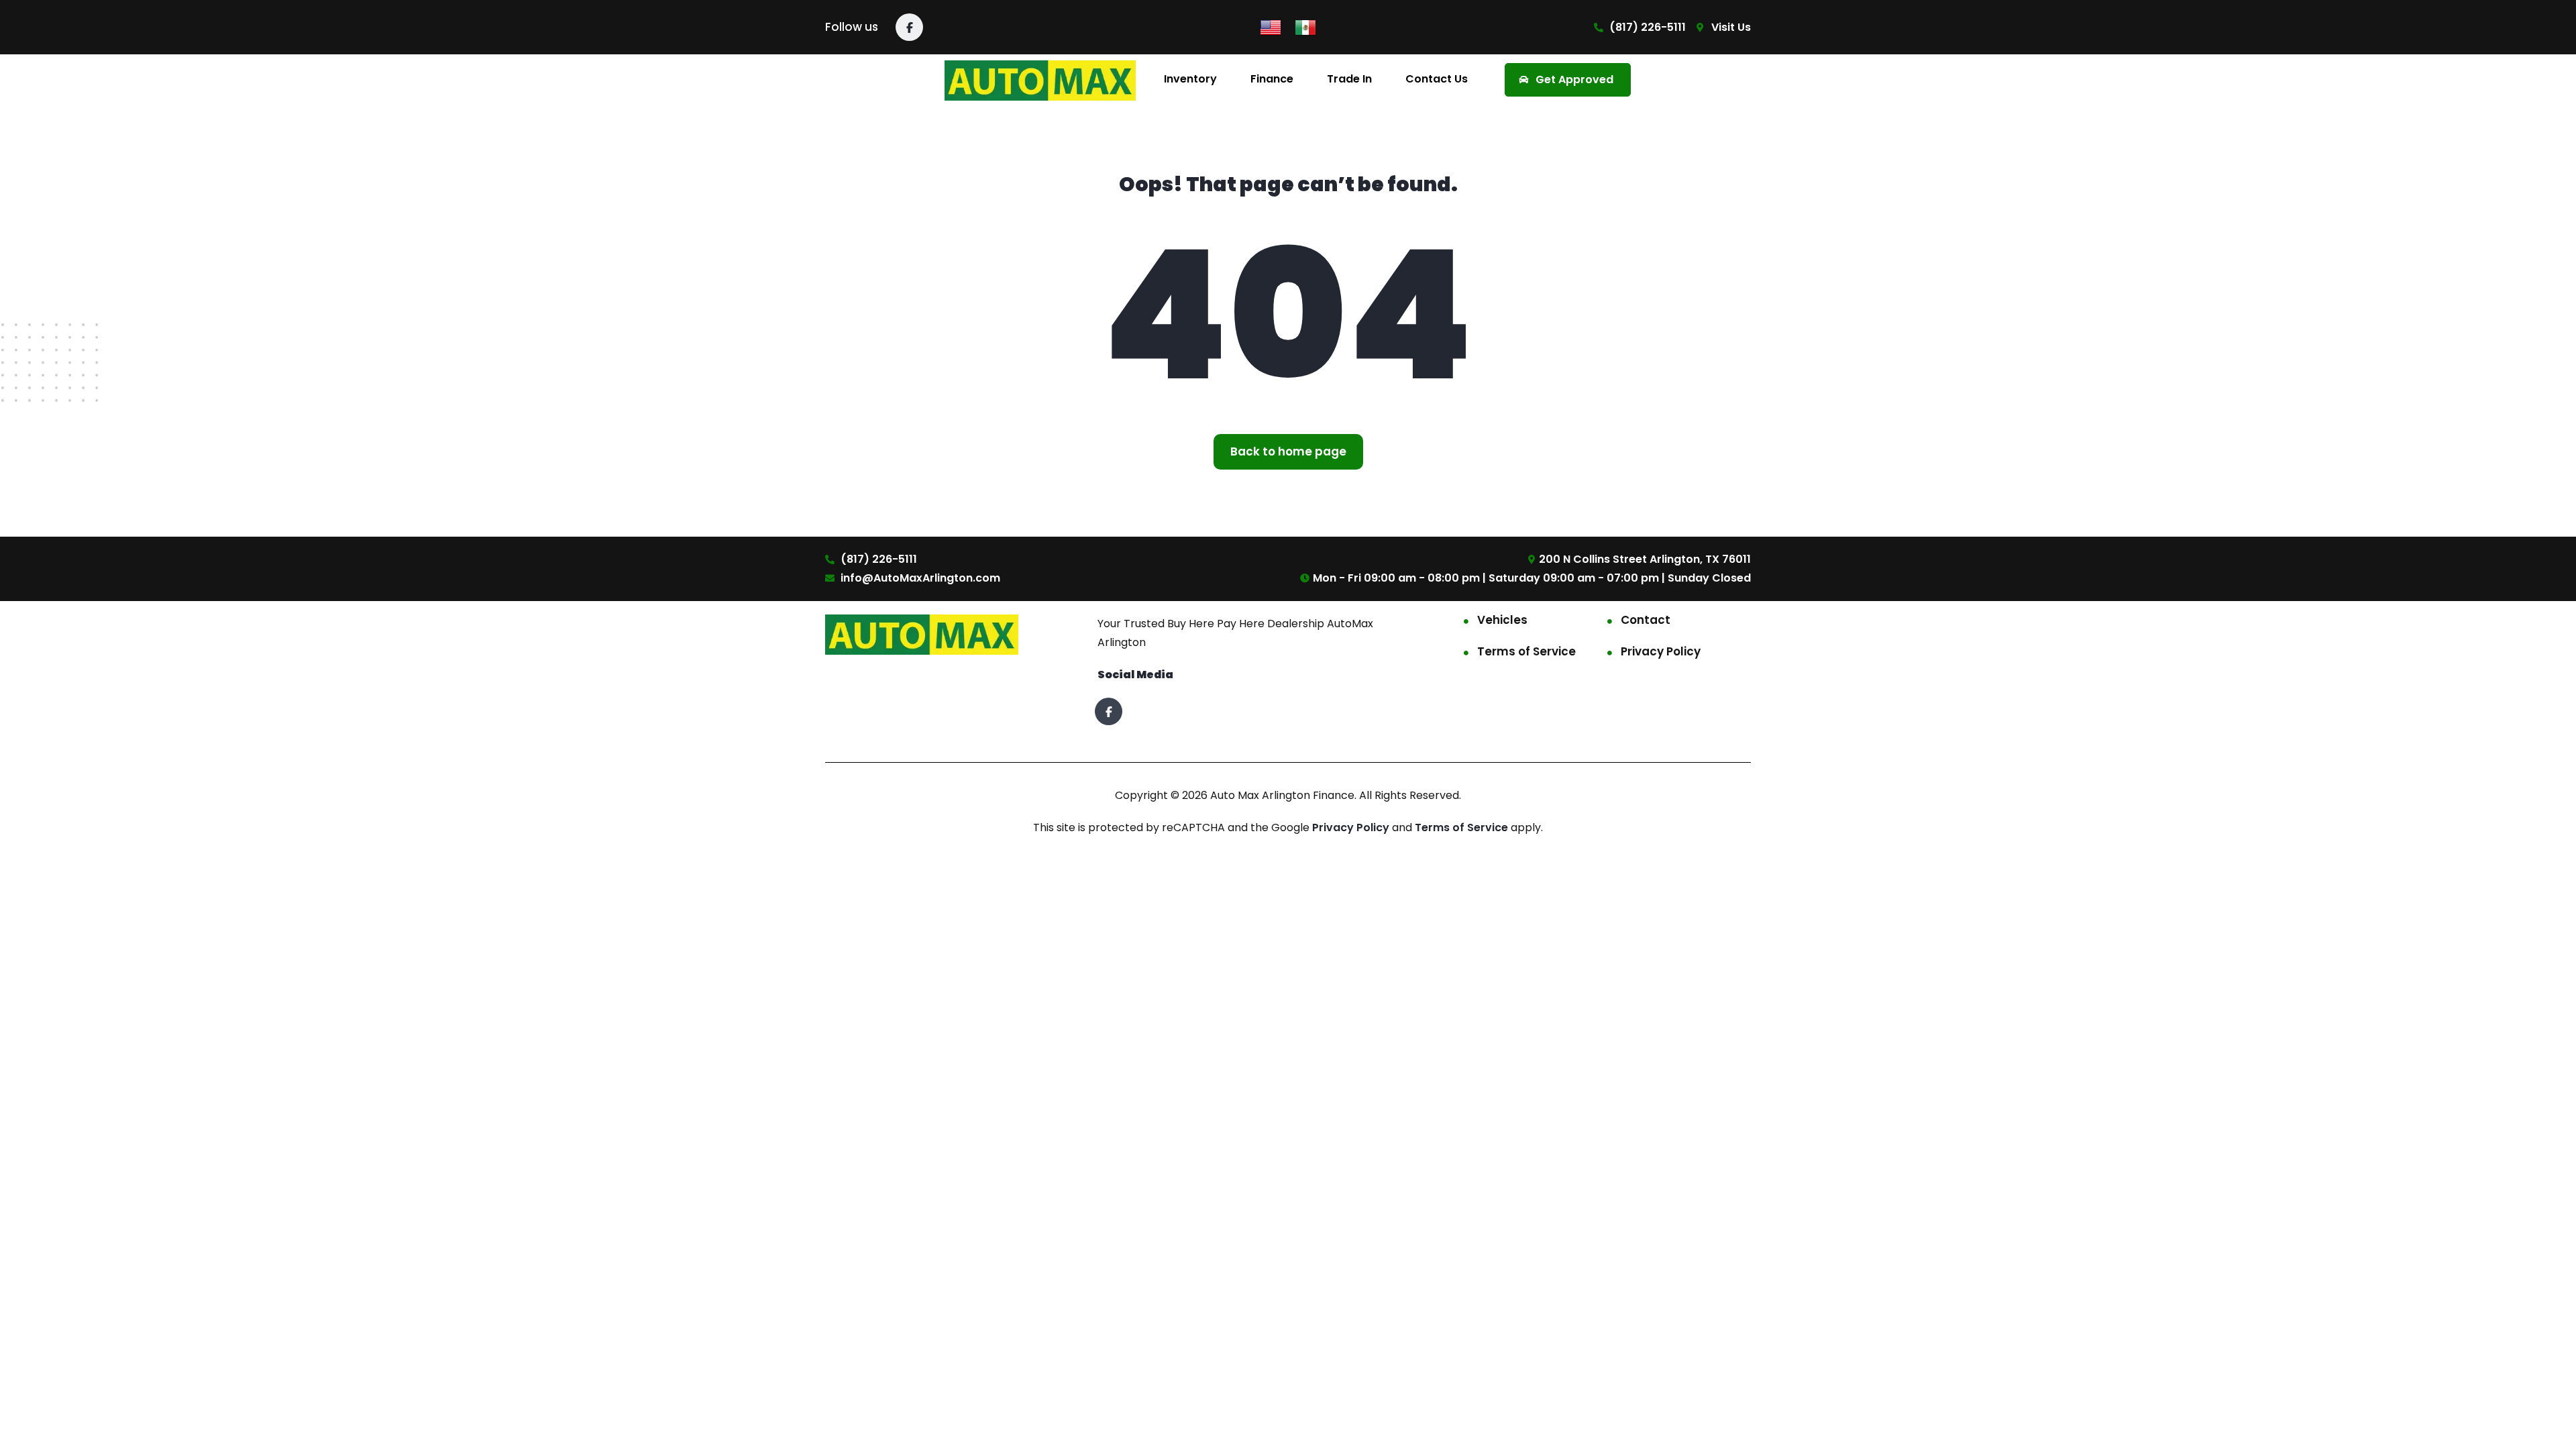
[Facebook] (909, 27)
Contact (1646, 620)
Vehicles (1502, 620)
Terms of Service (1526, 651)
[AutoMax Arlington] (1040, 79)
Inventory (1190, 79)
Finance (1272, 79)
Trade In (1349, 79)
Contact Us (1437, 79)
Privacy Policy (1661, 651)
